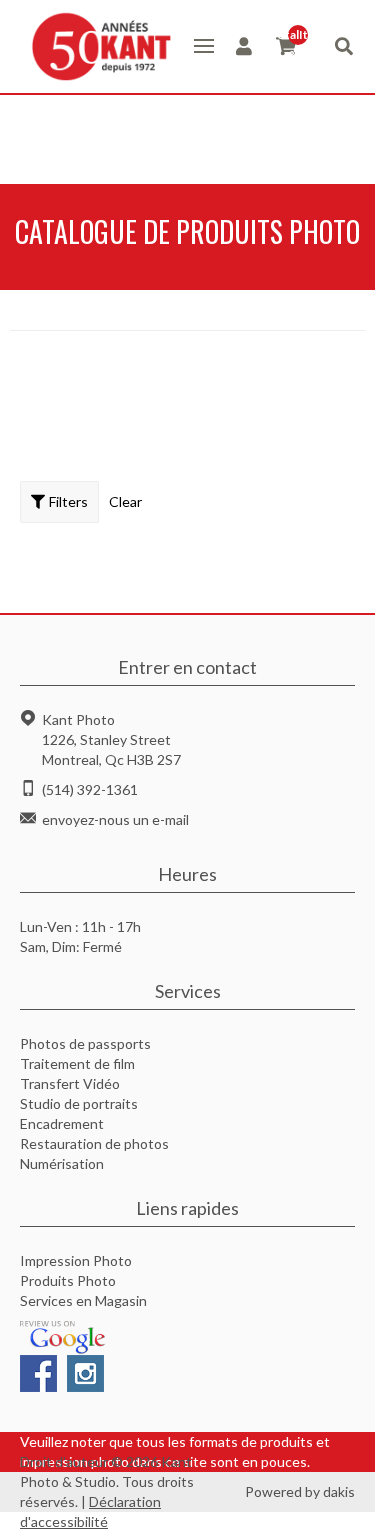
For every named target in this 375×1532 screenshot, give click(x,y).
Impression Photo (76, 1260)
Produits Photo (68, 1280)
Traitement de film (77, 1063)
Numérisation (62, 1163)
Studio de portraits (79, 1103)
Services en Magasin (83, 1300)
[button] (204, 46)
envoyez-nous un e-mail (115, 819)
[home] (97, 46)
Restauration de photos (94, 1143)
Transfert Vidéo (70, 1083)
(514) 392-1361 (90, 789)
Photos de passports (85, 1043)
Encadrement (62, 1123)
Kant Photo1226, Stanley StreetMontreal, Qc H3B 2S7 (111, 739)
